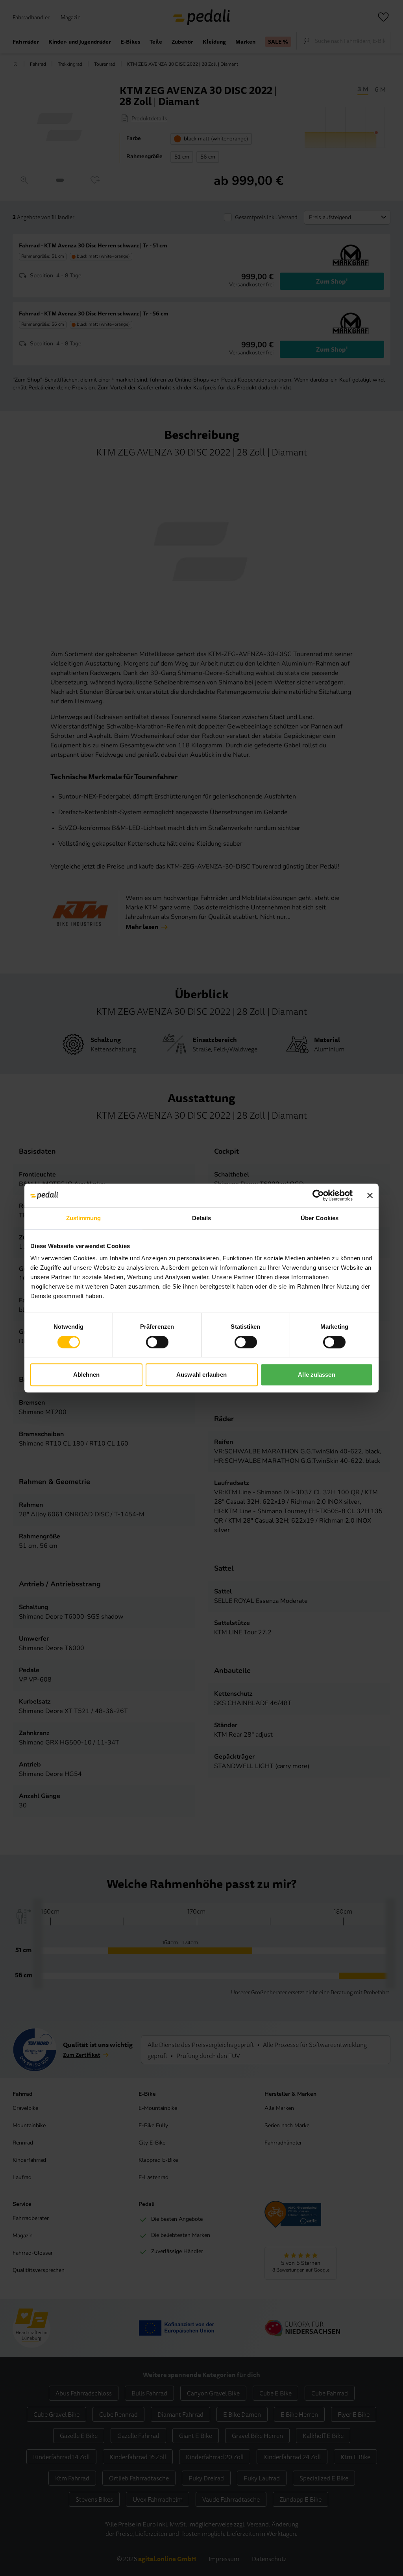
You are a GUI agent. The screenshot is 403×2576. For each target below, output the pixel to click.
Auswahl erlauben (201, 1375)
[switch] (157, 1342)
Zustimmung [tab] (84, 1218)
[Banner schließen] (370, 1195)
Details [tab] (202, 1218)
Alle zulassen (316, 1375)
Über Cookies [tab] (320, 1218)
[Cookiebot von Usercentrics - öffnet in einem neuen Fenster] (318, 1195)
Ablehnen (87, 1375)
